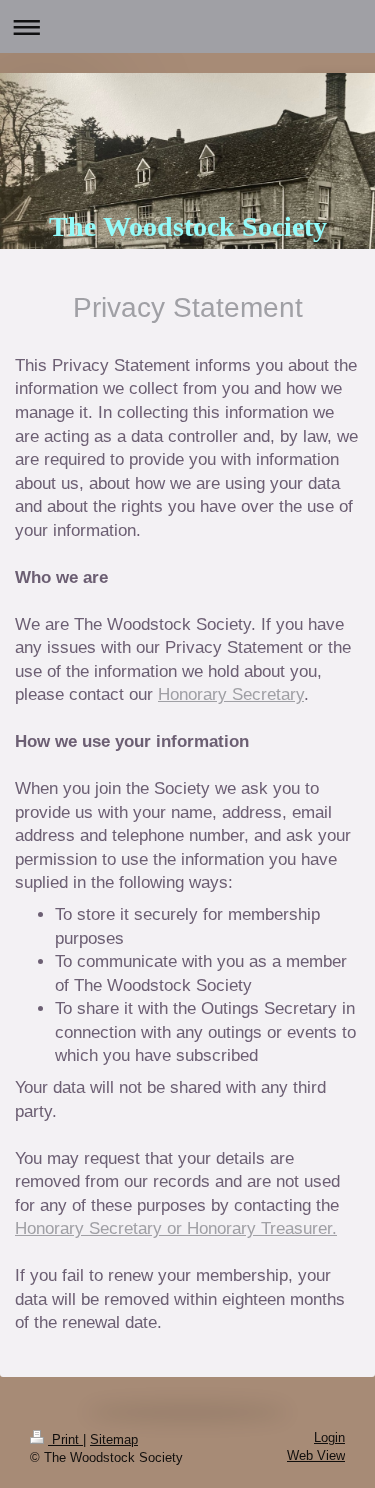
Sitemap (114, 1440)
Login (329, 1438)
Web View (316, 1456)
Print (65, 1440)
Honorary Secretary (231, 694)
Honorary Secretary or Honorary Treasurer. (176, 1228)
